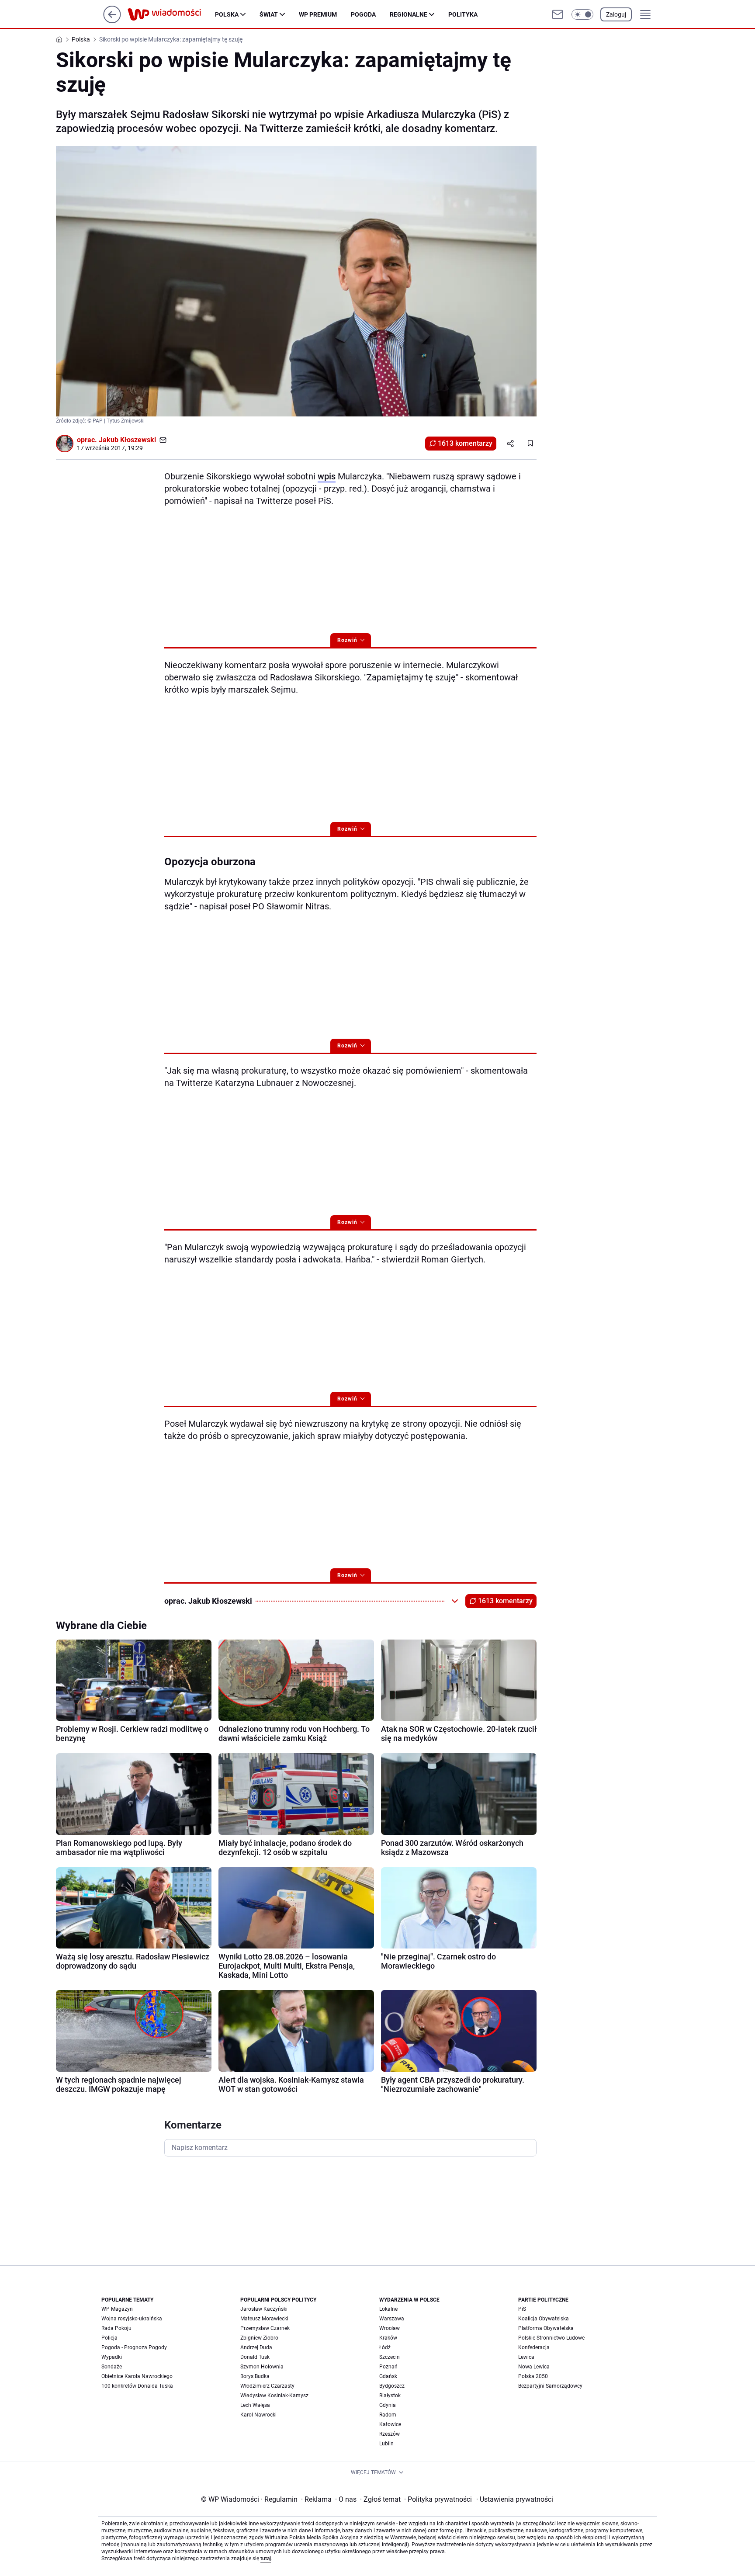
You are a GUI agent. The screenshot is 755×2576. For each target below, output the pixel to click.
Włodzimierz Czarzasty (267, 2386)
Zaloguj (616, 14)
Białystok (390, 2396)
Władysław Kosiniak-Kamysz (274, 2396)
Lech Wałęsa (255, 2405)
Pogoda (363, 14)
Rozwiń (347, 640)
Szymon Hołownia (262, 2367)
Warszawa (392, 2319)
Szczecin (390, 2357)
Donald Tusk (255, 2357)
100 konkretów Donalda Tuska (137, 2386)
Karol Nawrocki (258, 2415)
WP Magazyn (117, 2309)
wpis (327, 476)
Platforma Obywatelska (546, 2328)
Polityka (463, 14)
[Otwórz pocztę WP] (558, 14)
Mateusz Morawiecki (264, 2319)
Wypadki (112, 2357)
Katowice (390, 2424)
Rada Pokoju (116, 2328)
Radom (388, 2415)
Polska (227, 14)
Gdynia (388, 2405)
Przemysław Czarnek (265, 2328)
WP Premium (318, 14)
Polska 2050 (533, 2376)
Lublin (386, 2444)
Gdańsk (388, 2376)
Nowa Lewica (534, 2367)
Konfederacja (534, 2347)
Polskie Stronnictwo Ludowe (551, 2338)
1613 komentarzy (465, 443)
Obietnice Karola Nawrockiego (137, 2376)
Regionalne (409, 14)
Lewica (526, 2357)
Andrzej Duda (256, 2347)
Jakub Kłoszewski (127, 440)
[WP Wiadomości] (171, 14)
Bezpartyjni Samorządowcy (550, 2386)
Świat (269, 14)
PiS (522, 2309)
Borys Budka (255, 2376)
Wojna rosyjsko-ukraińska (132, 2319)
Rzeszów (390, 2434)
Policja (109, 2338)
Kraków (388, 2338)
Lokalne (388, 2309)
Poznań (388, 2367)
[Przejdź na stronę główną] (112, 21)
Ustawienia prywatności (515, 2499)
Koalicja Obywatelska (544, 2319)
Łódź (385, 2347)
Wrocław (390, 2328)
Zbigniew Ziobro (259, 2338)
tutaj (266, 2559)
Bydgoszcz (392, 2386)
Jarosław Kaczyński (264, 2309)
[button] (582, 14)
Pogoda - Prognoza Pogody (134, 2347)
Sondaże (112, 2367)
